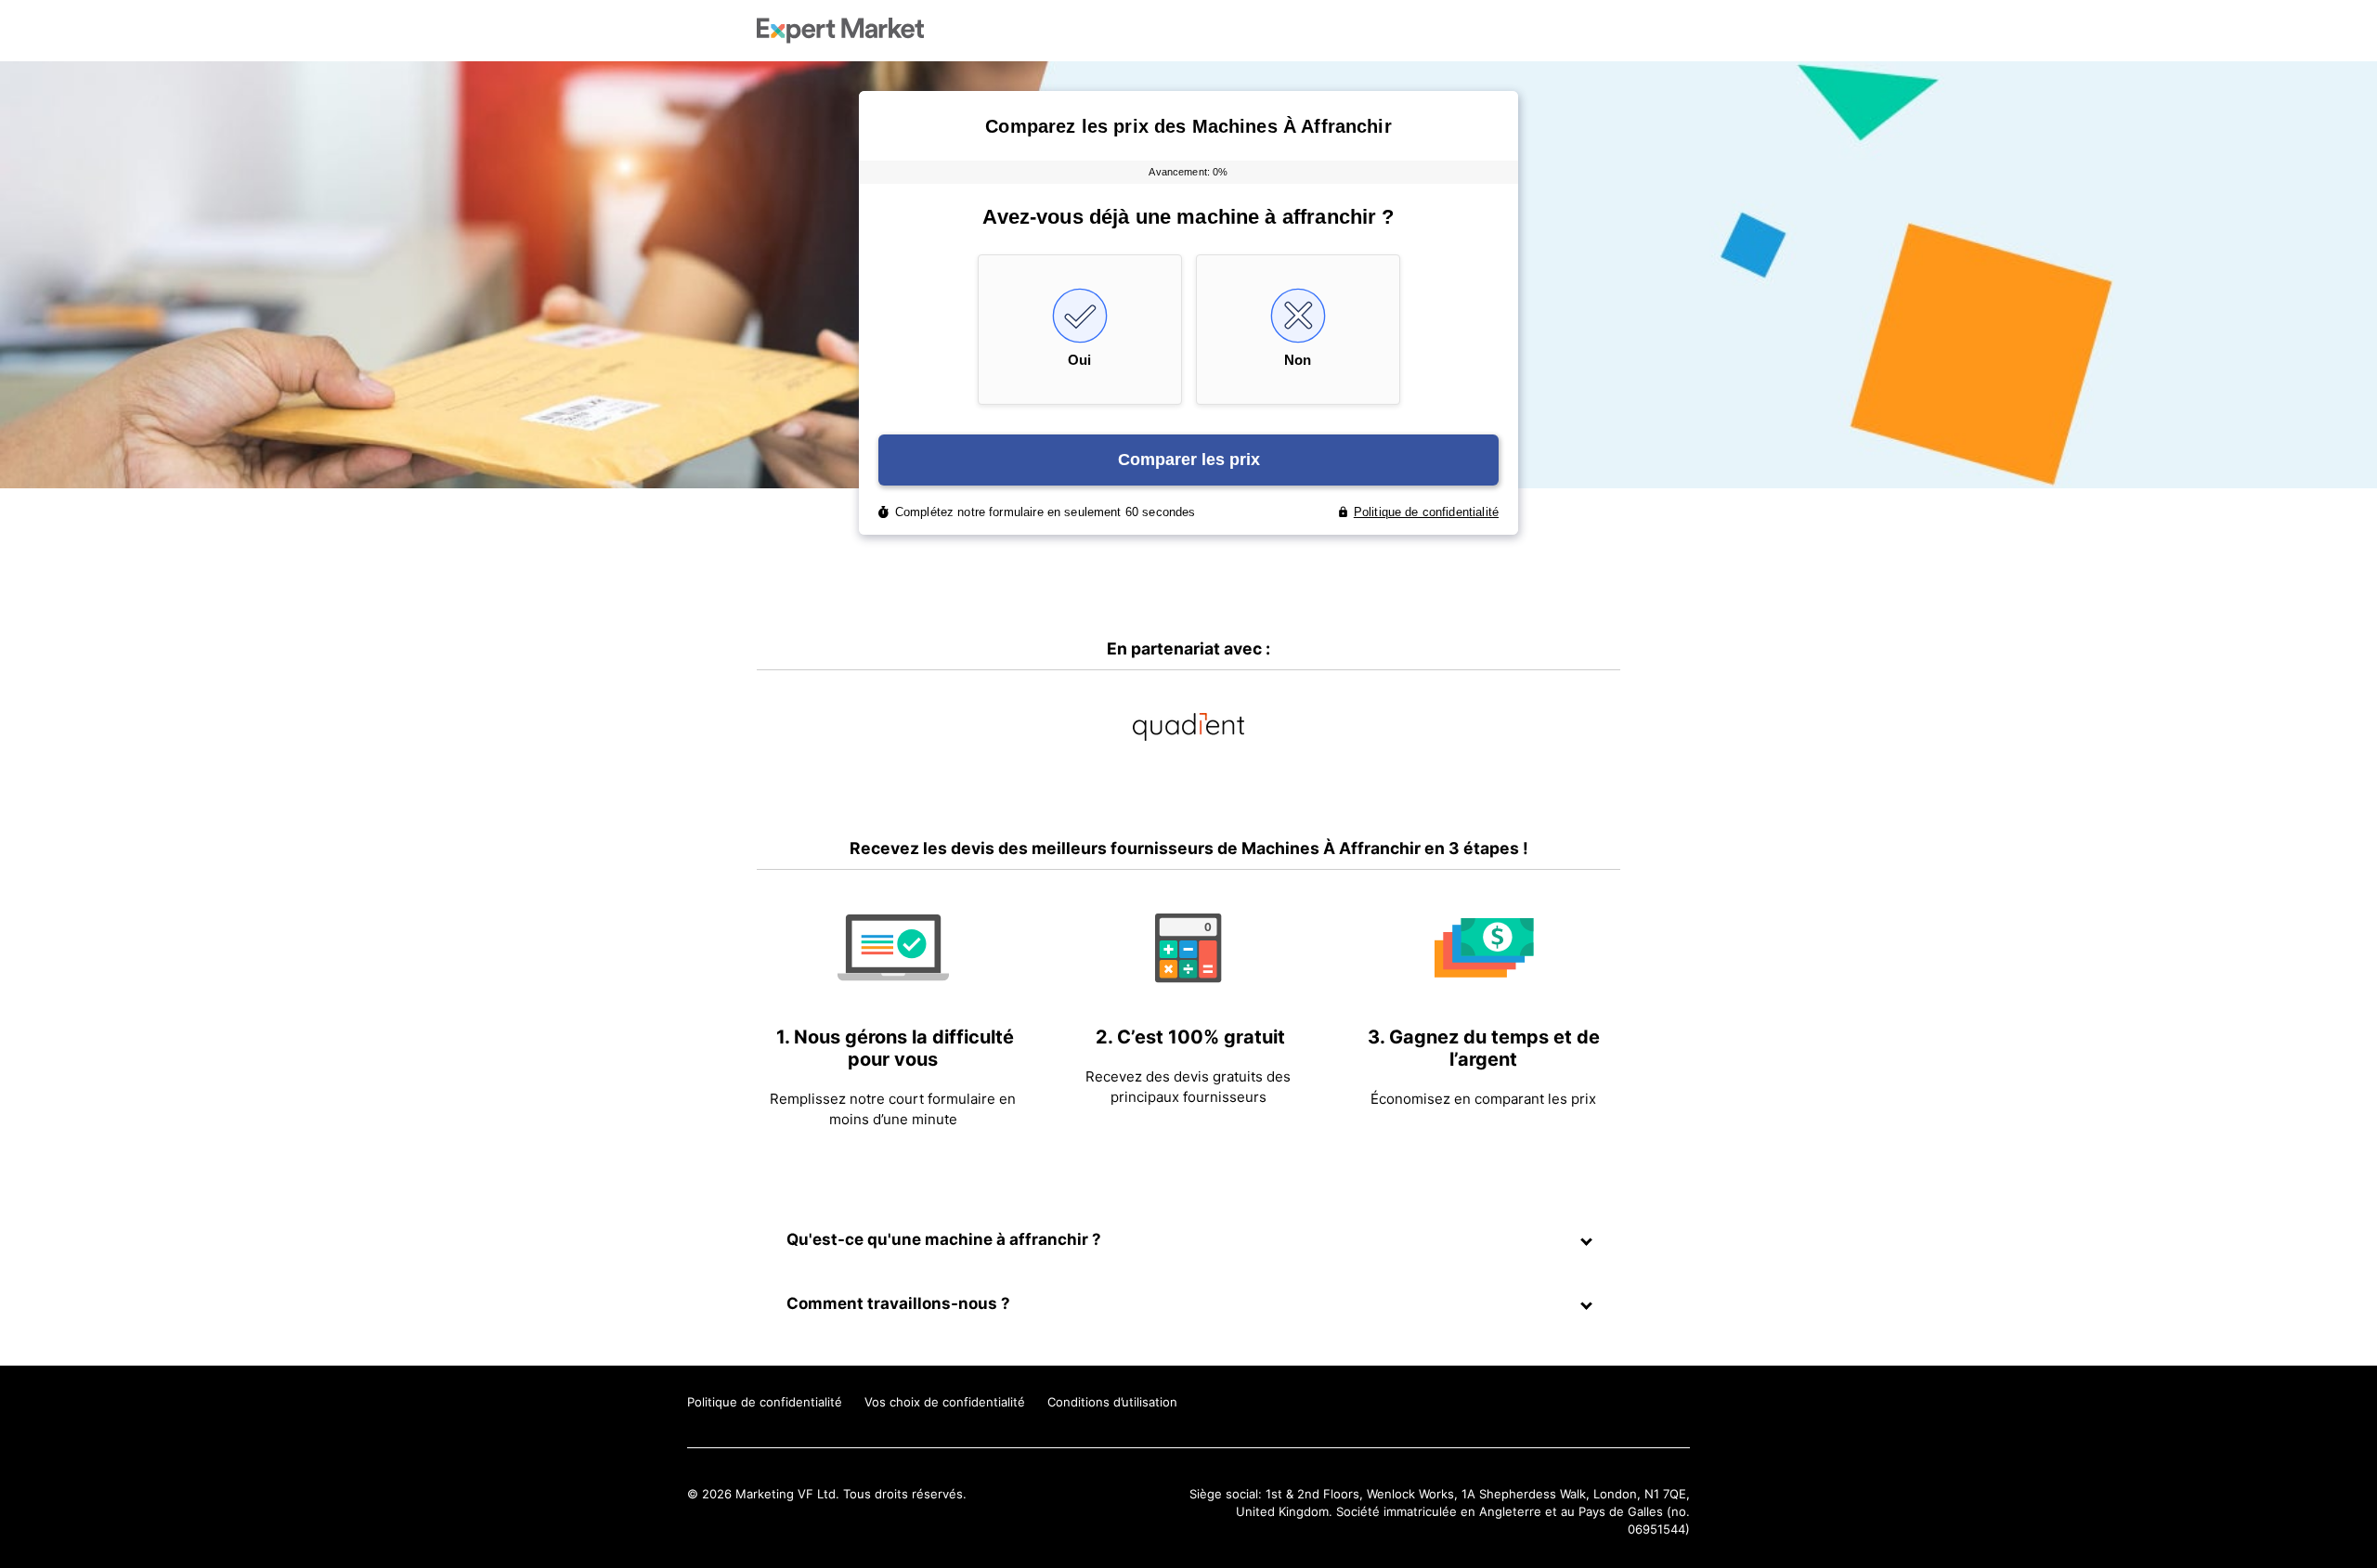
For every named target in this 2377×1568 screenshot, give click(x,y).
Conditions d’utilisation (1112, 1402)
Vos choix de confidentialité (945, 1402)
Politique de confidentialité (765, 1402)
